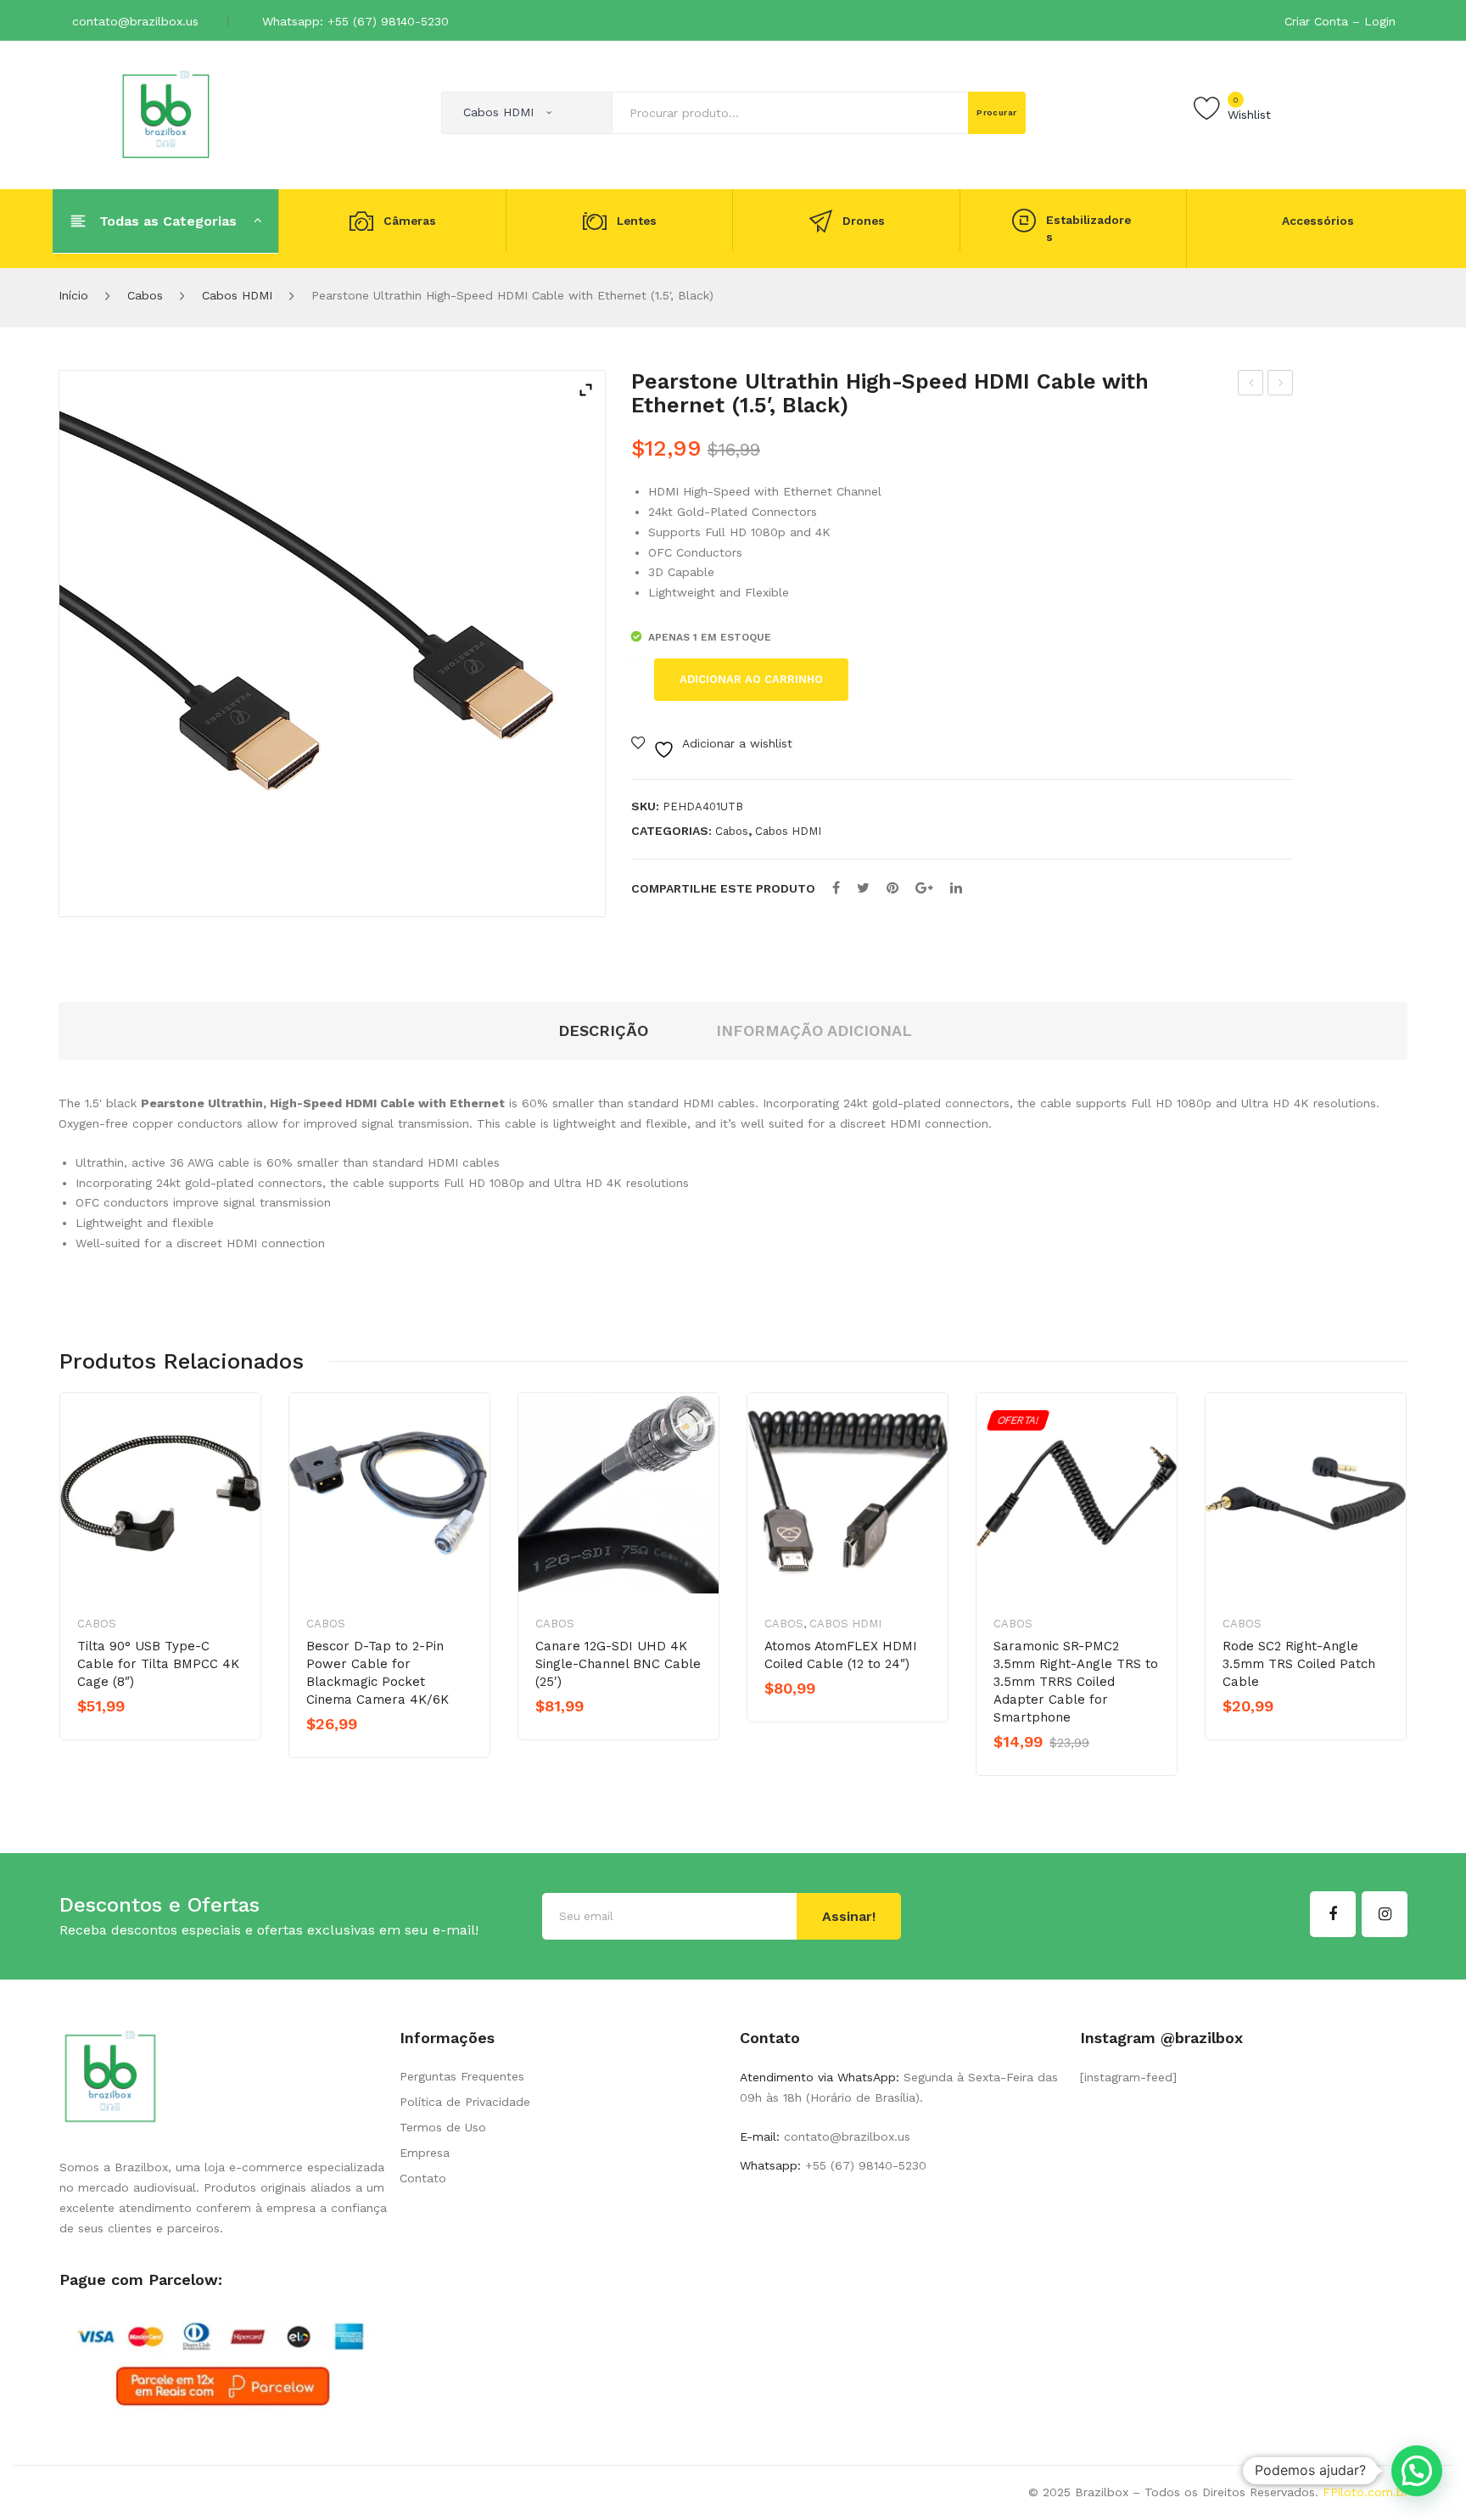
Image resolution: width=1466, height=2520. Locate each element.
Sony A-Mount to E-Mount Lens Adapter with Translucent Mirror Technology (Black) (1281, 385)
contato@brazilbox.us (135, 21)
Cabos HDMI (237, 295)
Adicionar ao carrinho (751, 679)
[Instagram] (1385, 1914)
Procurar (997, 112)
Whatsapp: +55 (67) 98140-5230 (355, 21)
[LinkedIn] (956, 888)
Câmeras (410, 221)
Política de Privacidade (465, 2102)
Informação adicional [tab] (814, 1030)
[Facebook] (836, 888)
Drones (864, 221)
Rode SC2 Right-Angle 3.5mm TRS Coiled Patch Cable (1299, 1664)
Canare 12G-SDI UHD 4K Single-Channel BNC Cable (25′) (618, 1664)
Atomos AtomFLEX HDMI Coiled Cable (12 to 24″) (1251, 385)
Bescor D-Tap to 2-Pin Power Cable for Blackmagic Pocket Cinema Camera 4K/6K (378, 1673)
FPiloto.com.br (1365, 2492)
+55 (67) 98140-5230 (864, 2165)
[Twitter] (863, 888)
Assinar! (849, 1916)
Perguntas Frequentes (462, 2076)
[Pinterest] (892, 888)
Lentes (637, 221)
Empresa (425, 2153)
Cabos (145, 295)
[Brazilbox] (166, 114)
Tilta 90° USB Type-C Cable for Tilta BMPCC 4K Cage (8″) (158, 1664)
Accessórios (1318, 221)
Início (73, 295)
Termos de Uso (443, 2127)
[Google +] (924, 888)
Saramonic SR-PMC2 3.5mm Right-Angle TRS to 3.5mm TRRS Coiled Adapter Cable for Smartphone (1076, 1682)
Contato (423, 2178)
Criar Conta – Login (1340, 21)
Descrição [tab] (603, 1030)
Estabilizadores (1088, 229)
